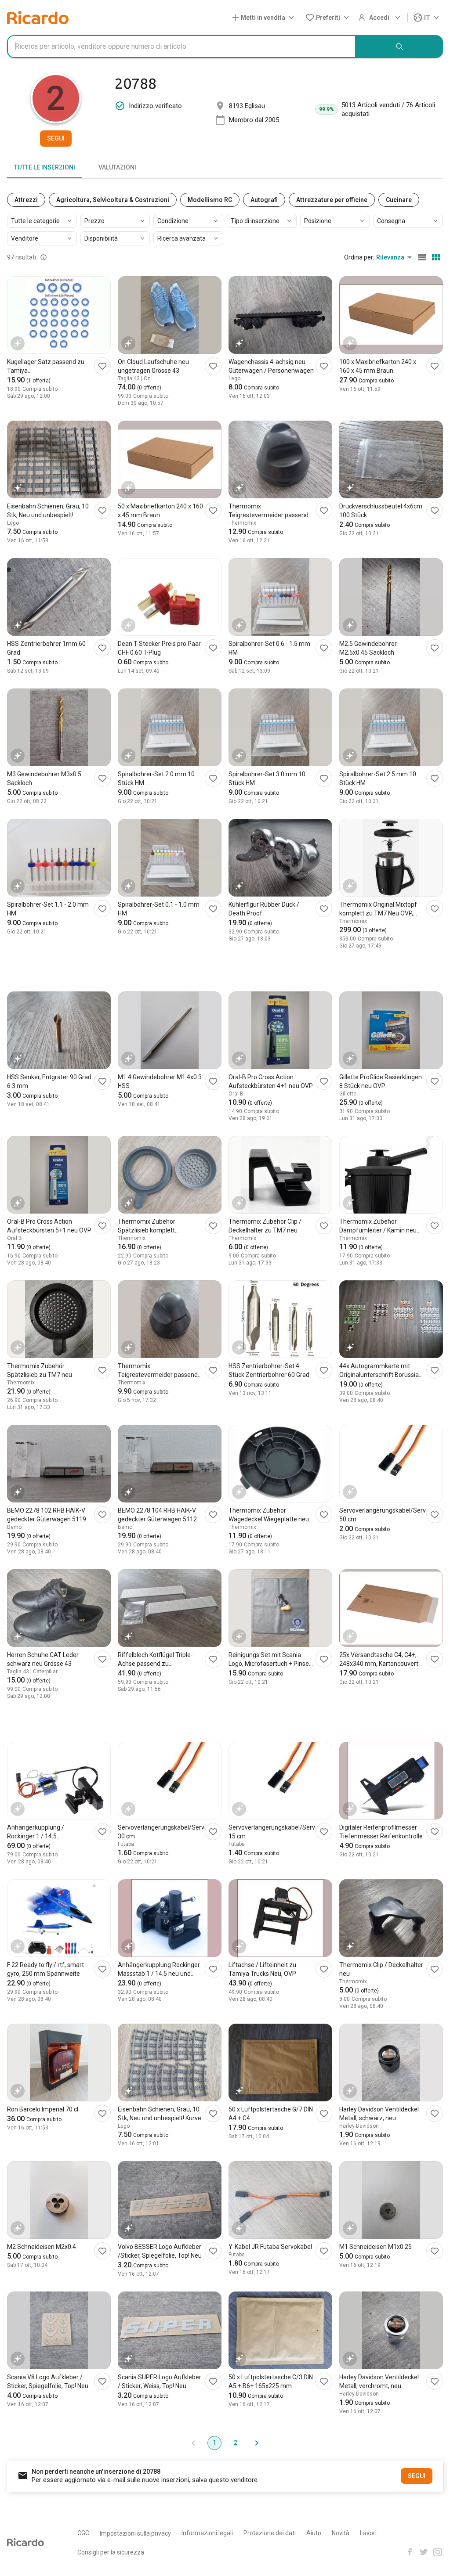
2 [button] (236, 2443)
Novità (341, 2533)
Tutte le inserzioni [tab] (45, 167)
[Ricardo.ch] (38, 18)
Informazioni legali (207, 2533)
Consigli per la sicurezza (111, 2552)
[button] (265, 18)
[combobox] (181, 47)
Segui (56, 138)
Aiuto (314, 2533)
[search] (399, 47)
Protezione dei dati (270, 2533)
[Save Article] (102, 366)
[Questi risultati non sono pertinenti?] (44, 257)
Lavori (368, 2533)
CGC (83, 2533)
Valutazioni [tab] (117, 167)
